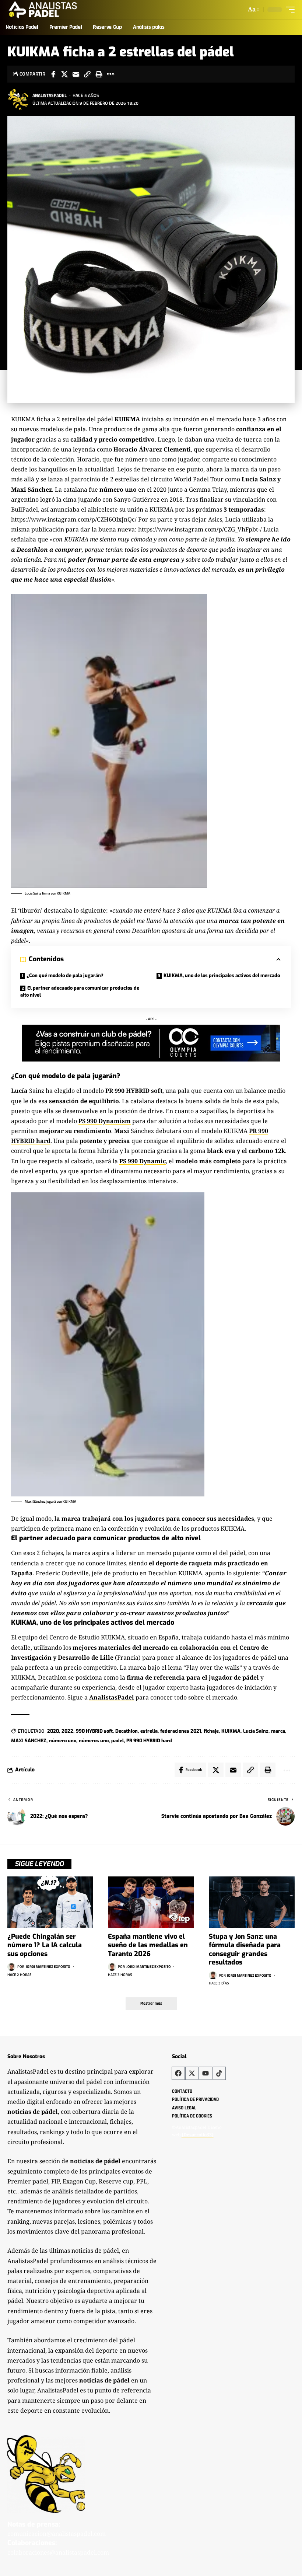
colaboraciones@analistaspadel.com (58, 2552)
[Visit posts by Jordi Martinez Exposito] (11, 1967)
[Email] (76, 74)
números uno (94, 1741)
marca (278, 1731)
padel (117, 1741)
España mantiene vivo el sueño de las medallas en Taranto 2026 (148, 1945)
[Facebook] (178, 2073)
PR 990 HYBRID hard (149, 1741)
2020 (53, 1731)
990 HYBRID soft (94, 1731)
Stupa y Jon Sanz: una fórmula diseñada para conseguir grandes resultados (245, 1949)
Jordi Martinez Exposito (48, 1967)
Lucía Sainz (256, 1731)
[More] (110, 74)
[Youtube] (206, 2073)
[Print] (99, 74)
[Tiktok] (219, 2073)
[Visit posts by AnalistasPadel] (18, 99)
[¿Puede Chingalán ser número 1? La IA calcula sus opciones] (50, 1902)
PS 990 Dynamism (105, 1121)
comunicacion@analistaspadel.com (57, 2534)
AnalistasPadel (50, 95)
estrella (149, 1731)
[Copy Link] (87, 74)
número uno (63, 1741)
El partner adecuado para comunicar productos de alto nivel (80, 992)
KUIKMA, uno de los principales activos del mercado (222, 975)
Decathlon (127, 1731)
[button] (253, 9)
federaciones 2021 (181, 1731)
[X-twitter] (192, 2073)
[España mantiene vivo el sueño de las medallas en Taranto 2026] (151, 1902)
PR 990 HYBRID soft (134, 1091)
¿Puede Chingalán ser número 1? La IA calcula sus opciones (45, 1945)
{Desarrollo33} (198, 2135)
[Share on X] (64, 74)
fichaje (211, 1731)
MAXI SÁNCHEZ (29, 1741)
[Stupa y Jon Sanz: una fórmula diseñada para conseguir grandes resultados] (252, 1902)
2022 (67, 1731)
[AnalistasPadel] (43, 10)
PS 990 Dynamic (143, 1161)
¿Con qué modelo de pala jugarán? (65, 975)
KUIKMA (231, 1731)
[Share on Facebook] (53, 74)
